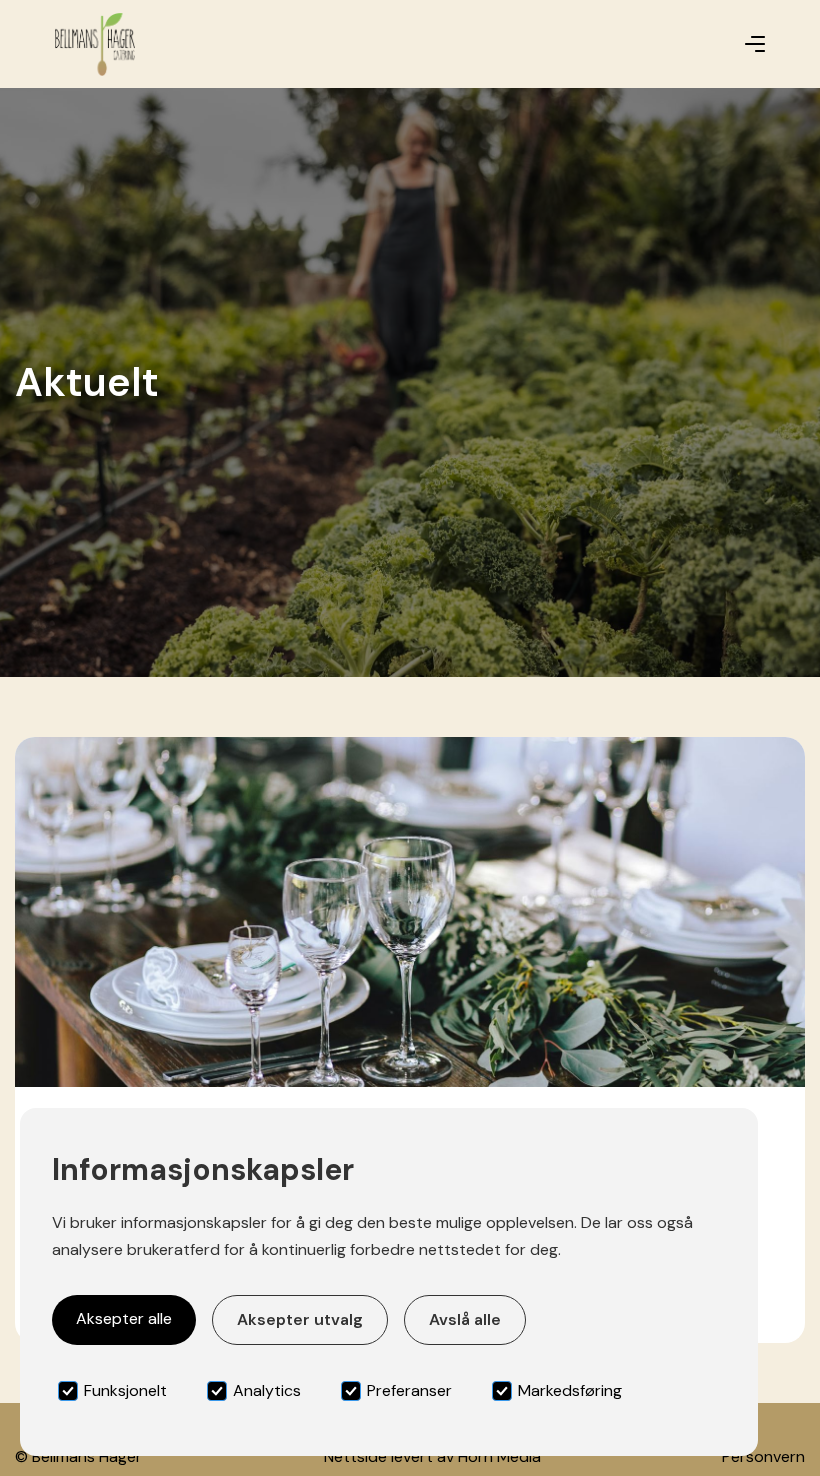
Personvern (763, 1456)
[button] (755, 44)
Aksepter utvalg (300, 1319)
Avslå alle (465, 1319)
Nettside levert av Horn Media (432, 1456)
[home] (95, 44)
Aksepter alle (124, 1318)
